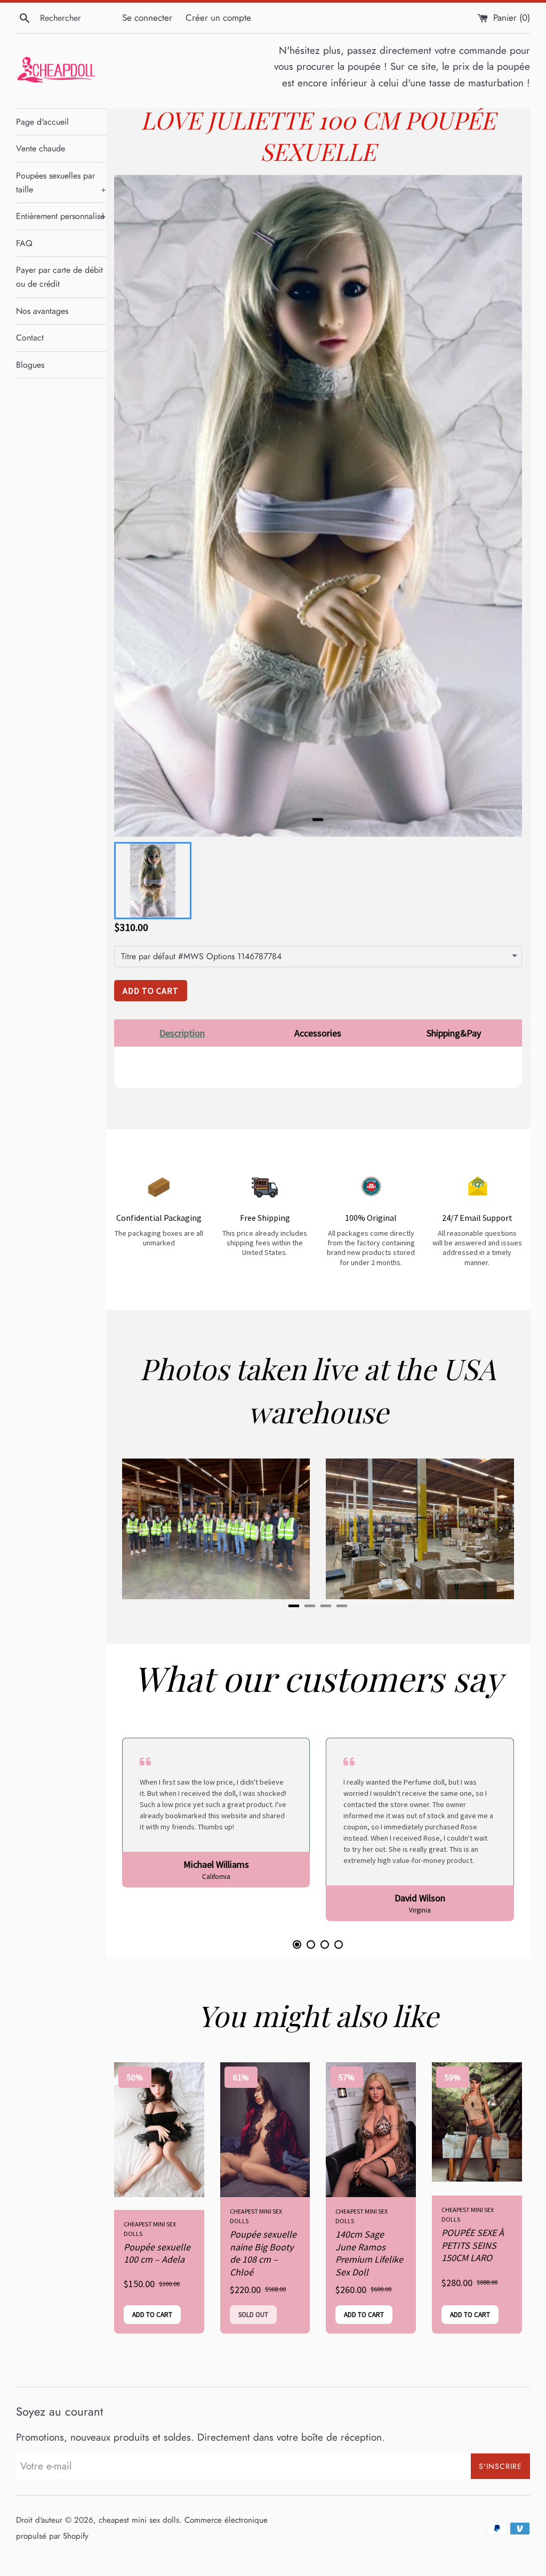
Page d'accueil (42, 122)
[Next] (501, 1529)
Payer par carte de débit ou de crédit (59, 277)
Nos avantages (42, 311)
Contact (30, 338)
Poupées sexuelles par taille (61, 183)
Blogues (30, 365)
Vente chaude (41, 148)
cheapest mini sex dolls (139, 2520)
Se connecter (147, 18)
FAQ (24, 243)
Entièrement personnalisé (61, 216)
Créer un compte (218, 18)
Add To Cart (151, 991)
